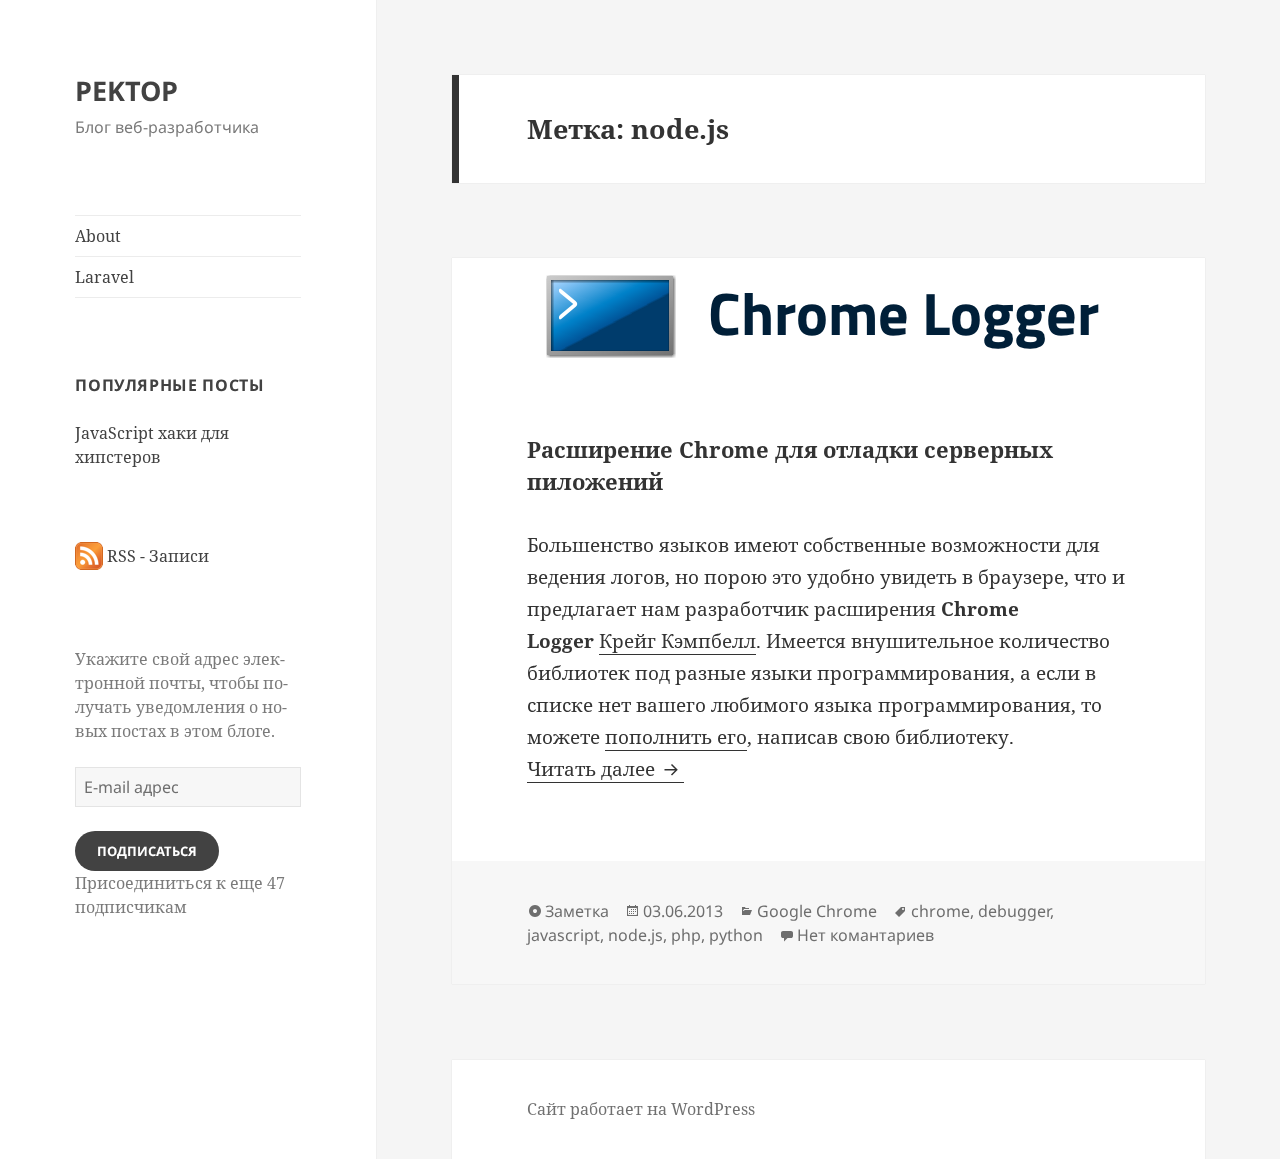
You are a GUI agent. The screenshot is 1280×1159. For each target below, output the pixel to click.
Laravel (104, 277)
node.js (635, 935)
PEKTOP (126, 90)
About (98, 236)
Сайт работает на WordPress (641, 1109)
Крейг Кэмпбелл (677, 641)
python (736, 935)
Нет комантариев (865, 935)
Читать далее (605, 769)
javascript (563, 935)
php (686, 935)
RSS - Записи (156, 556)
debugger (1014, 911)
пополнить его (676, 737)
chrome (940, 911)
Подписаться (147, 851)
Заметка (577, 911)
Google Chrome (817, 911)
